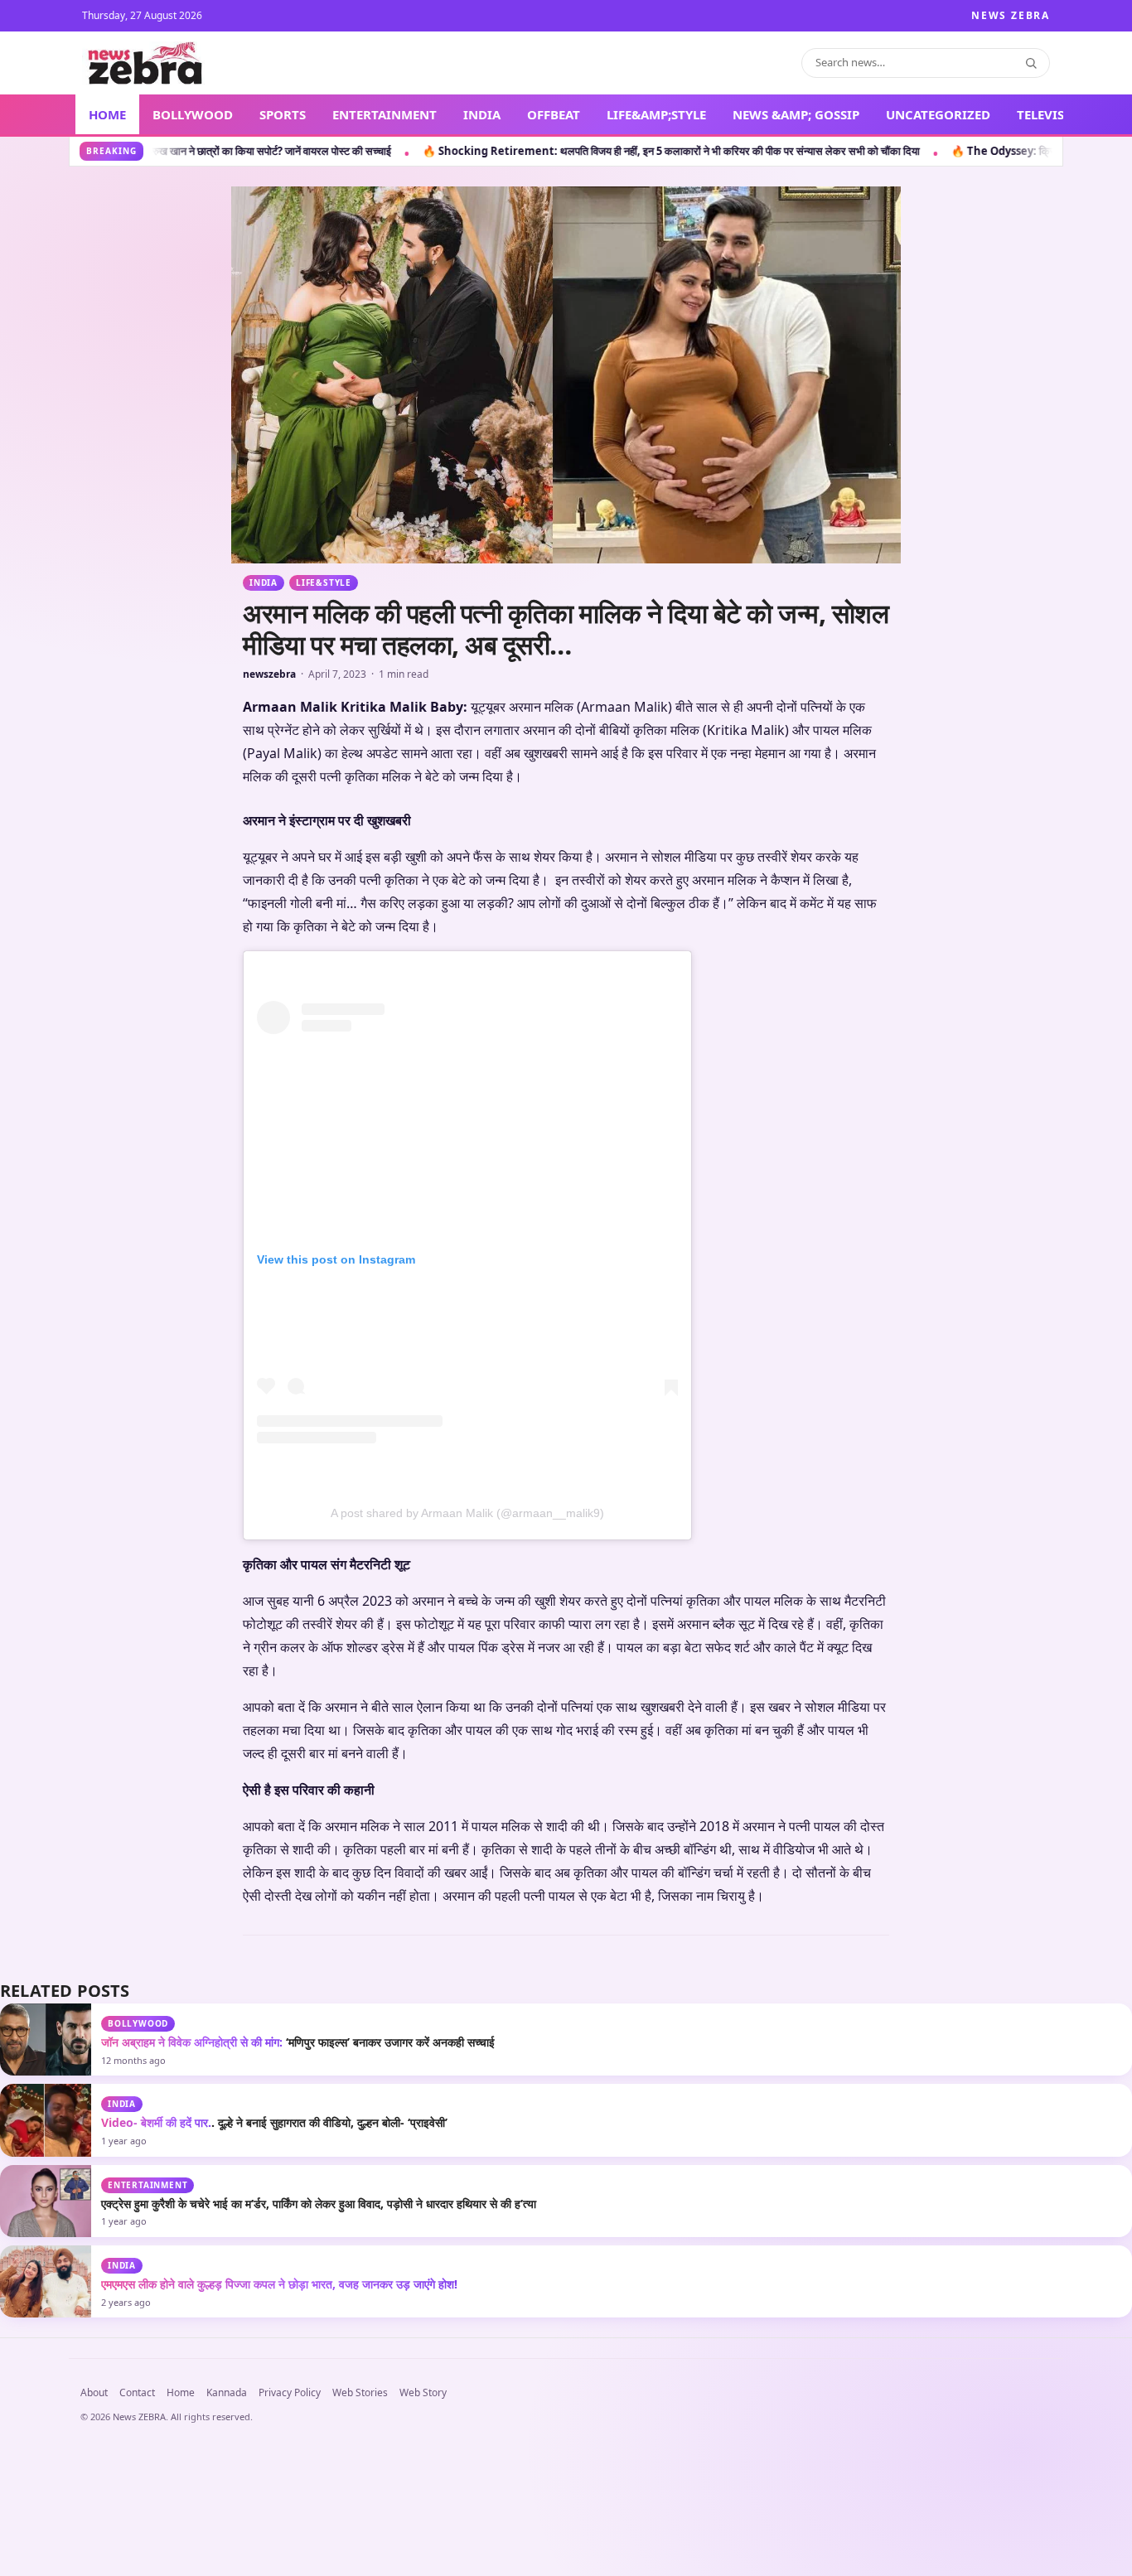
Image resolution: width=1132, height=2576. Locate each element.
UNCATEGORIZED (938, 114)
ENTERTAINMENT (385, 114)
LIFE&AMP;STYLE (656, 114)
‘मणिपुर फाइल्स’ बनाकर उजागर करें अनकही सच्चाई (298, 2347)
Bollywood (138, 2328)
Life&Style (324, 582)
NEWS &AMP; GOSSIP (796, 114)
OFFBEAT (554, 114)
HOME (107, 114)
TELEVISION (1053, 114)
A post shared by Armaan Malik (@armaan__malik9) (467, 1818)
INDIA (482, 114)
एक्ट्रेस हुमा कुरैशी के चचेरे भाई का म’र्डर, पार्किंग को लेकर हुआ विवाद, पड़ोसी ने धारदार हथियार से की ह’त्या (319, 2508)
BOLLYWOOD (193, 114)
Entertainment (148, 2490)
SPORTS (283, 114)
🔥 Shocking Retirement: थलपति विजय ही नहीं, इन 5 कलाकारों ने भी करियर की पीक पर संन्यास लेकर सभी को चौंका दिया (389, 151)
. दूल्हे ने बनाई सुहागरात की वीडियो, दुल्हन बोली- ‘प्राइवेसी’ (274, 2427)
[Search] (1031, 63)
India (264, 582)
